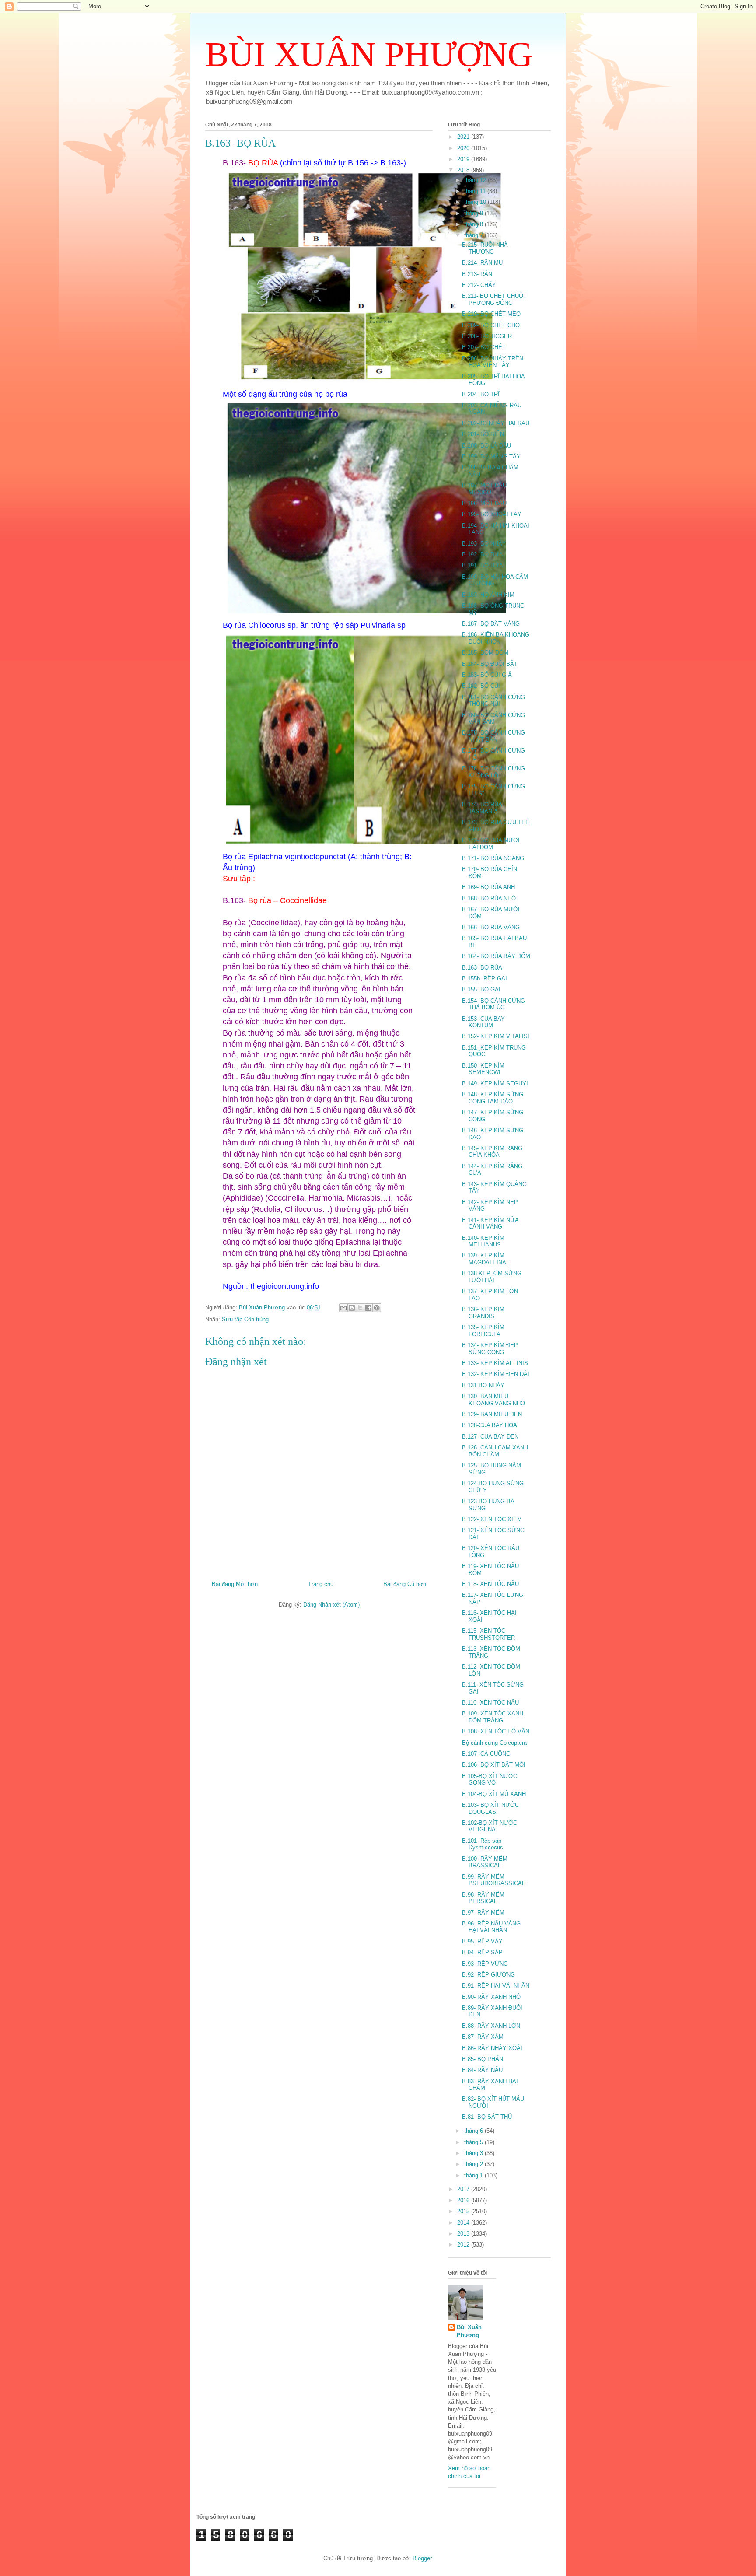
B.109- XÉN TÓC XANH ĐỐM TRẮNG (493, 1717)
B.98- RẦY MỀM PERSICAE (483, 1898)
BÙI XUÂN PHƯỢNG (369, 54)
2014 (464, 2223)
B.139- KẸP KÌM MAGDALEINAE (486, 1259)
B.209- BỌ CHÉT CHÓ (491, 325)
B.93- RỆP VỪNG (485, 1964)
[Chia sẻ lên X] (360, 1308)
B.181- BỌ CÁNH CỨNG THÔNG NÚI (493, 701)
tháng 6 (474, 2131)
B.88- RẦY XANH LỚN (491, 2026)
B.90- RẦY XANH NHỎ (491, 1997)
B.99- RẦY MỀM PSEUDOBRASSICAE (494, 1880)
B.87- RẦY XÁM (483, 2037)
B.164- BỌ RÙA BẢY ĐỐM (496, 956)
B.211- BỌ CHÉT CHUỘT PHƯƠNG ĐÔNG (494, 299)
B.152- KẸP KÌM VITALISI (496, 1036)
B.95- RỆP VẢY (482, 1941)
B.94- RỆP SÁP (482, 1952)
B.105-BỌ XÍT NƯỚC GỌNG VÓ (490, 1780)
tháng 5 (474, 2142)
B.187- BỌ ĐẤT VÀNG (491, 624)
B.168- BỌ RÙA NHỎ (489, 898)
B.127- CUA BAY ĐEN (490, 1437)
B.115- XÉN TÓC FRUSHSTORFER (488, 1634)
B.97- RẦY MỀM (483, 1913)
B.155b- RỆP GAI (485, 978)
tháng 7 (474, 235)
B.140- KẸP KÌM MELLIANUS (483, 1241)
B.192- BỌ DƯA (483, 555)
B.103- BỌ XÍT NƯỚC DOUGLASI (490, 1808)
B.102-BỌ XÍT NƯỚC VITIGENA (490, 1826)
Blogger (422, 2558)
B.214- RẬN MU (482, 263)
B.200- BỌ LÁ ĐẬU (486, 446)
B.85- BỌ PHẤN (483, 2059)
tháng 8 (474, 224)
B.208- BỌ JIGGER (487, 336)
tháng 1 (474, 2175)
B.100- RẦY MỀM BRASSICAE (485, 1862)
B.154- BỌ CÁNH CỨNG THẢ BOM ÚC (493, 1004)
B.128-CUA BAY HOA (490, 1425)
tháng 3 (474, 2153)
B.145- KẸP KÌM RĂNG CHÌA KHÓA (492, 1152)
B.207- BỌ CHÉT (484, 347)
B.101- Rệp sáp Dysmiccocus (483, 1844)
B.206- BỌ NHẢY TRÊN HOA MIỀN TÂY (493, 362)
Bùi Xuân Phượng (469, 2331)
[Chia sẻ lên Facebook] (368, 1308)
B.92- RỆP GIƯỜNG (488, 1975)
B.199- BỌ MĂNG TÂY (491, 457)
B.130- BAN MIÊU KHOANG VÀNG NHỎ (493, 1400)
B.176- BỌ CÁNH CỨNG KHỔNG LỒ (493, 772)
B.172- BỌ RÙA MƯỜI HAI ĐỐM (491, 844)
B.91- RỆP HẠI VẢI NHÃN (496, 1986)
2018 (464, 170)
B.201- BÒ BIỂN (483, 434)
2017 (464, 2189)
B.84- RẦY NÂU (482, 2070)
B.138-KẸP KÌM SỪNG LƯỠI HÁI (492, 1277)
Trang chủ (321, 1584)
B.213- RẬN (477, 274)
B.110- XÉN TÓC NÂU (490, 1703)
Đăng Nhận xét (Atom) (331, 1605)
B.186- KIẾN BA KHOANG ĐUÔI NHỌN (496, 638)
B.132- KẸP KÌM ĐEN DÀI (496, 1374)
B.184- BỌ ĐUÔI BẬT (490, 664)
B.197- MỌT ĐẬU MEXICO (484, 489)
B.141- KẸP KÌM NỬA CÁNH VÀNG (490, 1223)
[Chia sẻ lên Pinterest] (377, 1308)
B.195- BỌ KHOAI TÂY (492, 514)
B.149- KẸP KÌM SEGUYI (495, 1083)
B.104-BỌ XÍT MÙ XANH (494, 1794)
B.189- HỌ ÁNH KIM (488, 595)
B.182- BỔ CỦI (481, 686)
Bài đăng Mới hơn (235, 1584)
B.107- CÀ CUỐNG (486, 1754)
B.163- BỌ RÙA (482, 968)
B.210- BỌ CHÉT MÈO (491, 314)
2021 (464, 137)
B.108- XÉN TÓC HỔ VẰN (496, 1731)
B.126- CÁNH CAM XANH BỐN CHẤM (495, 1451)
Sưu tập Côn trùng (245, 1319)
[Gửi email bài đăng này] (343, 1308)
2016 (464, 2200)
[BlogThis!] (352, 1308)
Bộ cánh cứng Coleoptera (494, 1743)
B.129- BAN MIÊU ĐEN (492, 1414)
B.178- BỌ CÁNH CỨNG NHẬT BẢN (493, 736)
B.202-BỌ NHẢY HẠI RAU (496, 423)
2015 (464, 2211)
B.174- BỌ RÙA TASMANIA (482, 808)
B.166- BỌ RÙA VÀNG (491, 927)
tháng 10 (476, 202)
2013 (464, 2234)
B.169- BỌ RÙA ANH (488, 887)
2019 (464, 159)
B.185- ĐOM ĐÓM (485, 653)
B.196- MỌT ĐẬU (484, 503)
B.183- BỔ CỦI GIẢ (487, 675)
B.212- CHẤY (479, 285)
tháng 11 (476, 191)
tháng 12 (476, 180)
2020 (464, 148)
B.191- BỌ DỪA (483, 565)
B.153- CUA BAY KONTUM (483, 1022)
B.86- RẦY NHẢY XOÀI (492, 2048)
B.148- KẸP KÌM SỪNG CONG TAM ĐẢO (493, 1098)
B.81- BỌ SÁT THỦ (487, 2117)
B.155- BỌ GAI (481, 989)
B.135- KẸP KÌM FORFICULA (483, 1331)
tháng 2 (474, 2164)
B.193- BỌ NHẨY (484, 544)
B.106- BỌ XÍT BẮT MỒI (494, 1765)
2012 (464, 2245)
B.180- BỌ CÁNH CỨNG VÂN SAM (493, 719)
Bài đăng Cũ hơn (405, 1584)
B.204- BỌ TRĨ (481, 394)
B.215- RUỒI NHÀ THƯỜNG (485, 248)
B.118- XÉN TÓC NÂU (490, 1584)
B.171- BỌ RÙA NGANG (493, 858)
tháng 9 (474, 213)
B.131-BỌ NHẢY (483, 1385)
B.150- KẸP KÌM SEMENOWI (483, 1069)
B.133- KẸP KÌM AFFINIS (495, 1363)
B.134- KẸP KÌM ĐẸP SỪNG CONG (490, 1349)
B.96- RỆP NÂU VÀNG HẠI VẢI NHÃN (491, 1927)
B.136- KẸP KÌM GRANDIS (483, 1313)
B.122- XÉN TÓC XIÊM (492, 1519)
